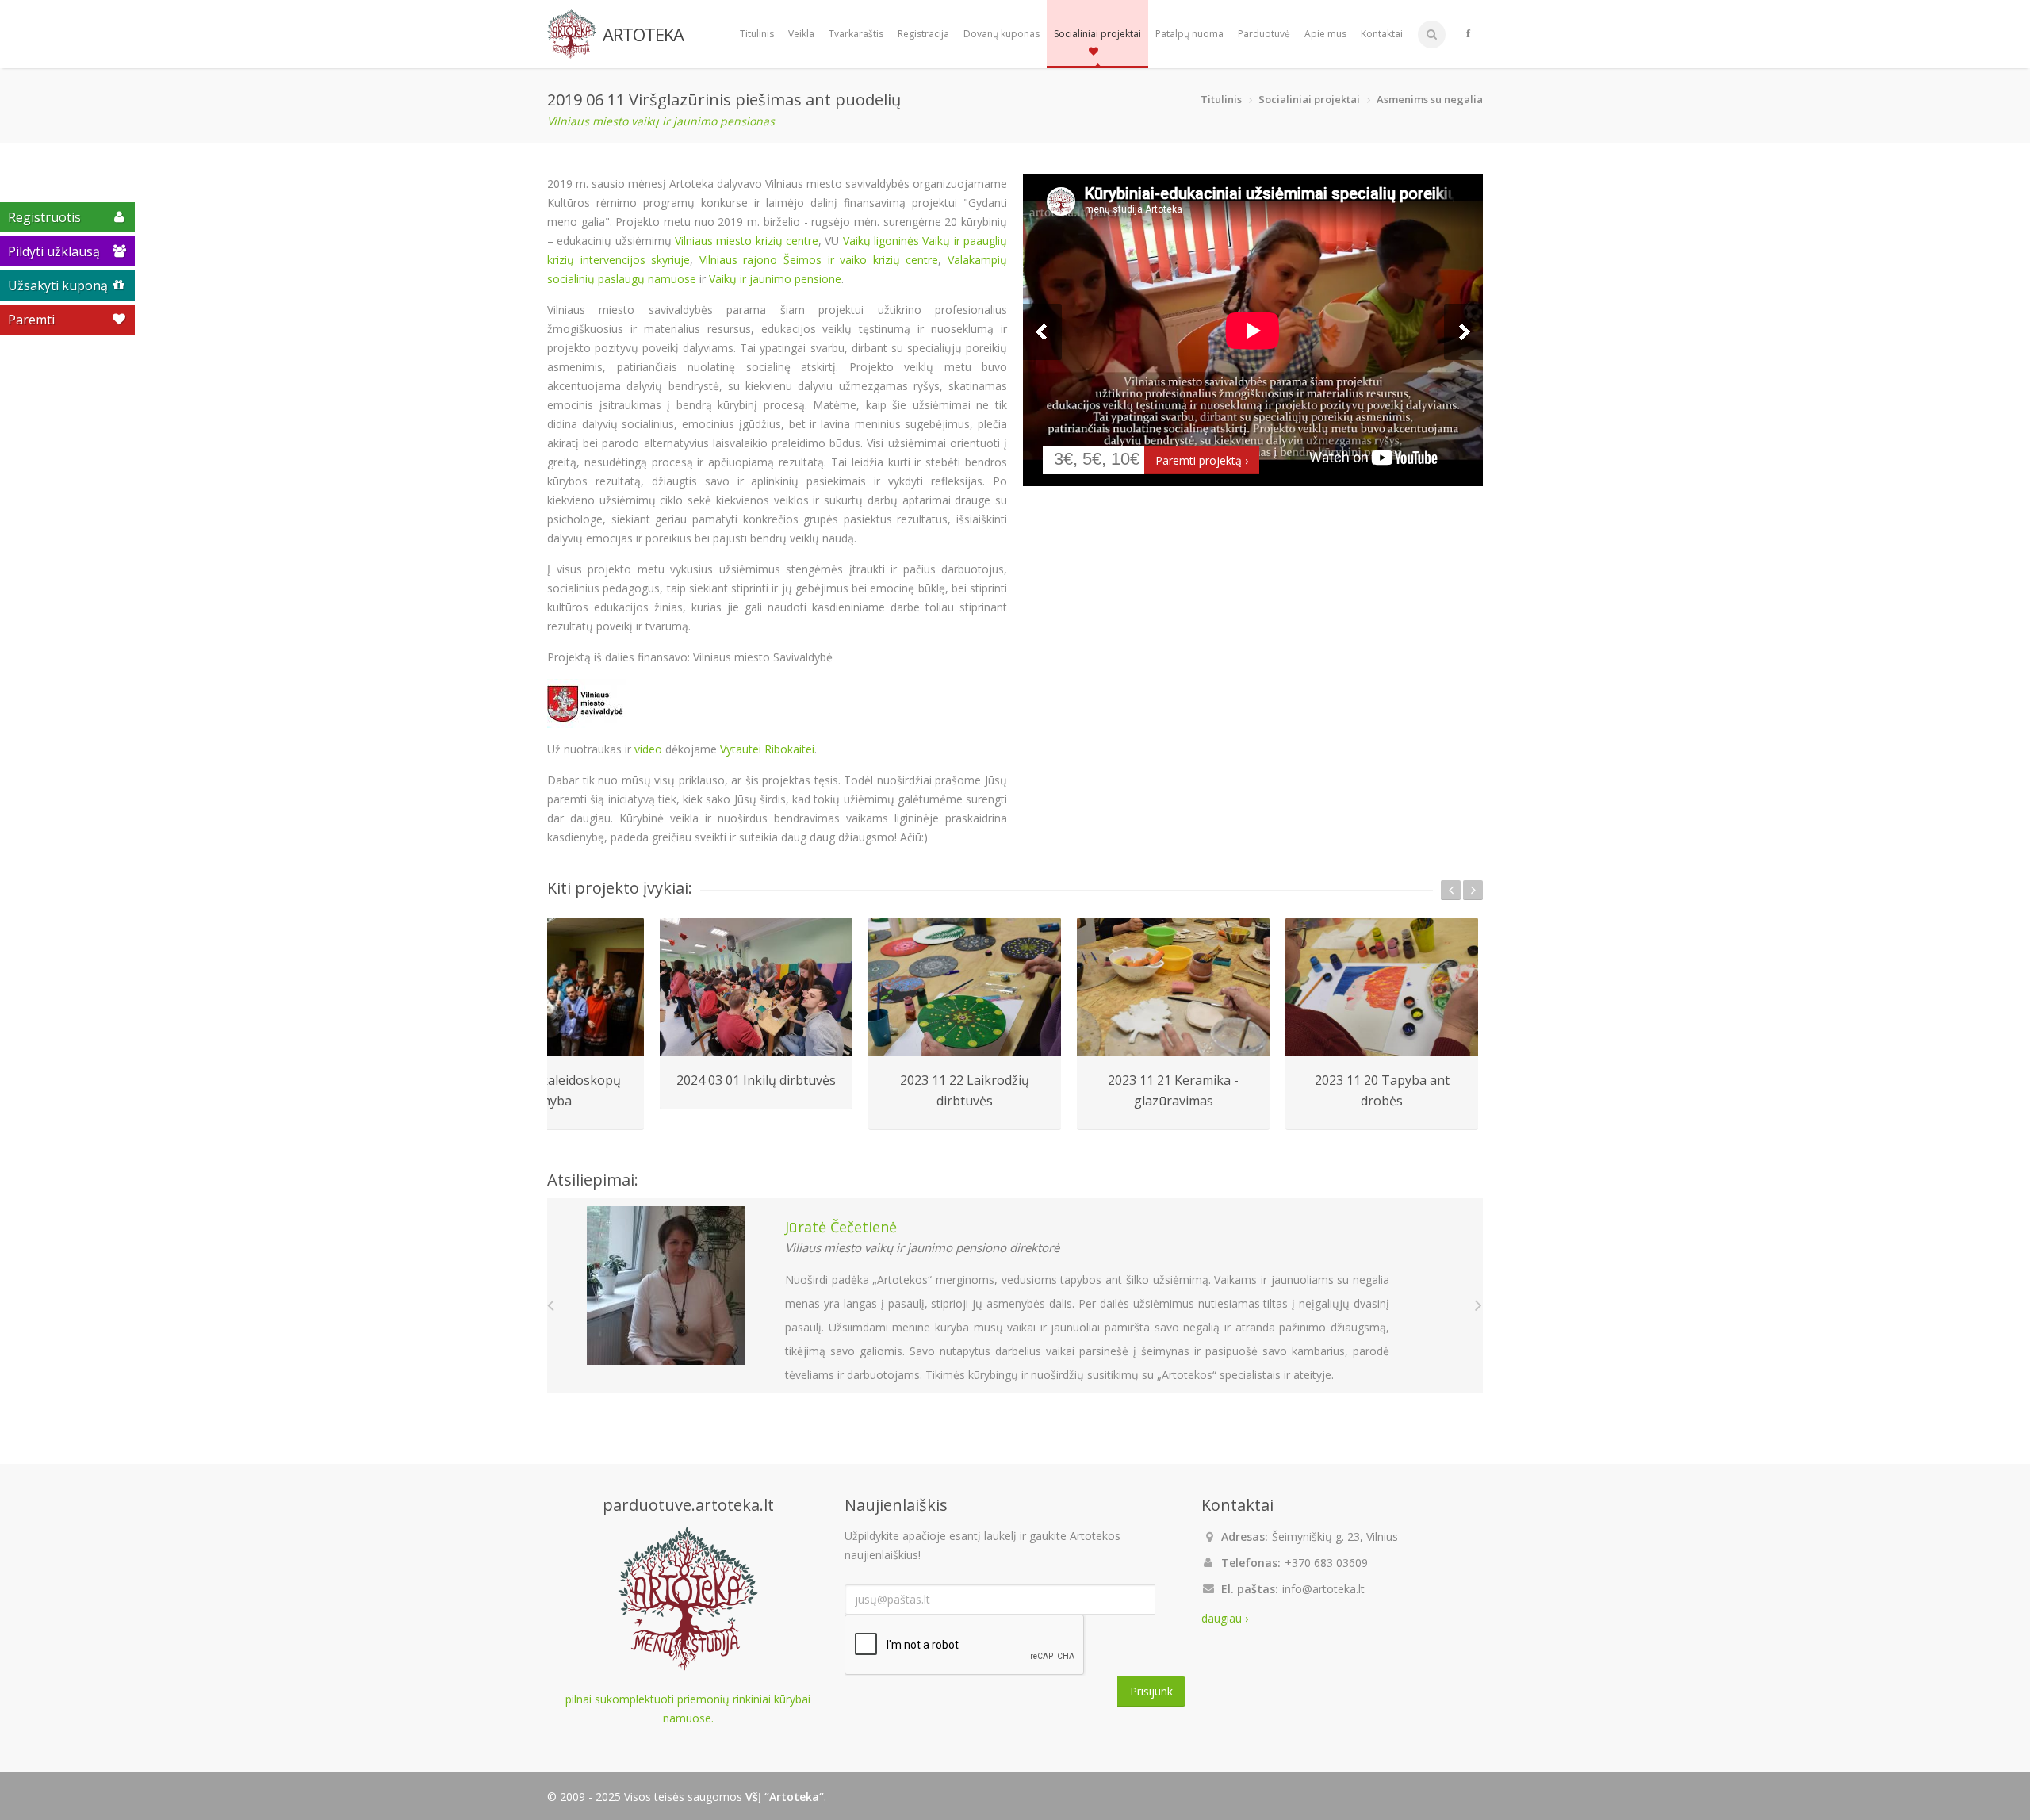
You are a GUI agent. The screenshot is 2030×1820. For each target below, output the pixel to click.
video (648, 749)
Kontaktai (1382, 34)
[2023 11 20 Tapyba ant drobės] (1382, 987)
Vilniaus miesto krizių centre (747, 241)
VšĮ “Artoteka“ (785, 1797)
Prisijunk (1151, 1691)
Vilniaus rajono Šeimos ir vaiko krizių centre (819, 260)
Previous (1042, 332)
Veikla (801, 34)
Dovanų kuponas (1002, 34)
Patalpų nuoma (1189, 34)
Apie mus (1325, 34)
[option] (756, 1013)
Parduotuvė (1264, 34)
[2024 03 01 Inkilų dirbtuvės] (756, 987)
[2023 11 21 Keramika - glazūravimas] (1173, 987)
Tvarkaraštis (856, 34)
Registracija (923, 34)
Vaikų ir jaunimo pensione (775, 279)
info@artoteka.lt (1323, 1589)
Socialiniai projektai (1097, 34)
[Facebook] (1468, 34)
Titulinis (757, 34)
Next (1463, 332)
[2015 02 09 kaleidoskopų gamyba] (548, 987)
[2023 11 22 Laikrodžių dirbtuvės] (965, 987)
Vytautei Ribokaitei (767, 749)
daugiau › (1225, 1618)
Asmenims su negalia (1430, 99)
